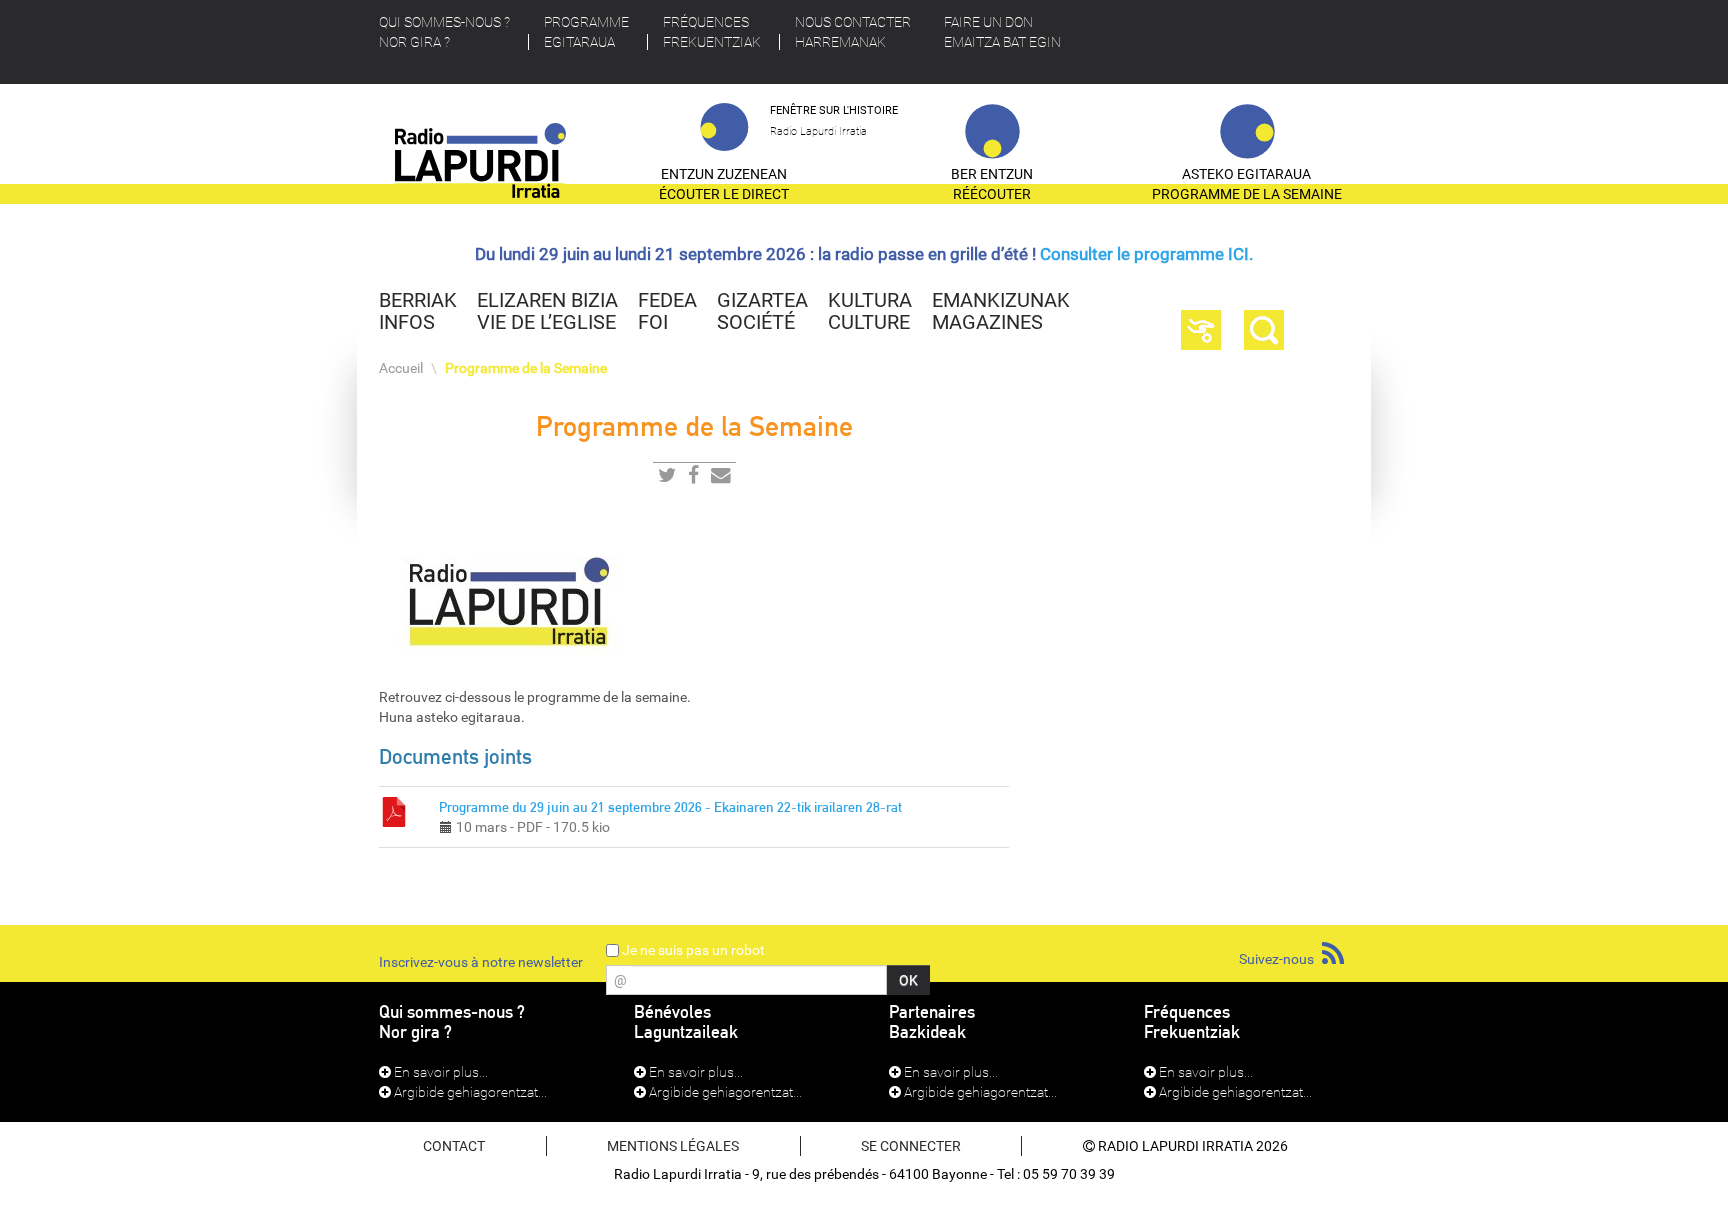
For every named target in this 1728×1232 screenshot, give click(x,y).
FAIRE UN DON (1002, 32)
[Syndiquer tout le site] (1333, 954)
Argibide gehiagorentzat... (469, 1092)
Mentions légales (673, 1146)
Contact (454, 1146)
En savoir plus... (439, 1072)
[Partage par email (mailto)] (721, 478)
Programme (586, 32)
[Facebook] (693, 478)
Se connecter (911, 1146)
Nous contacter (853, 32)
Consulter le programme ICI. (1146, 254)
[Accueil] (481, 169)
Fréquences (712, 32)
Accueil (401, 368)
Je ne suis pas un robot (692, 950)
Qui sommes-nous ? (444, 32)
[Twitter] (667, 478)
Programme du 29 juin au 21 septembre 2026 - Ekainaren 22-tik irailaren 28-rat (670, 807)
